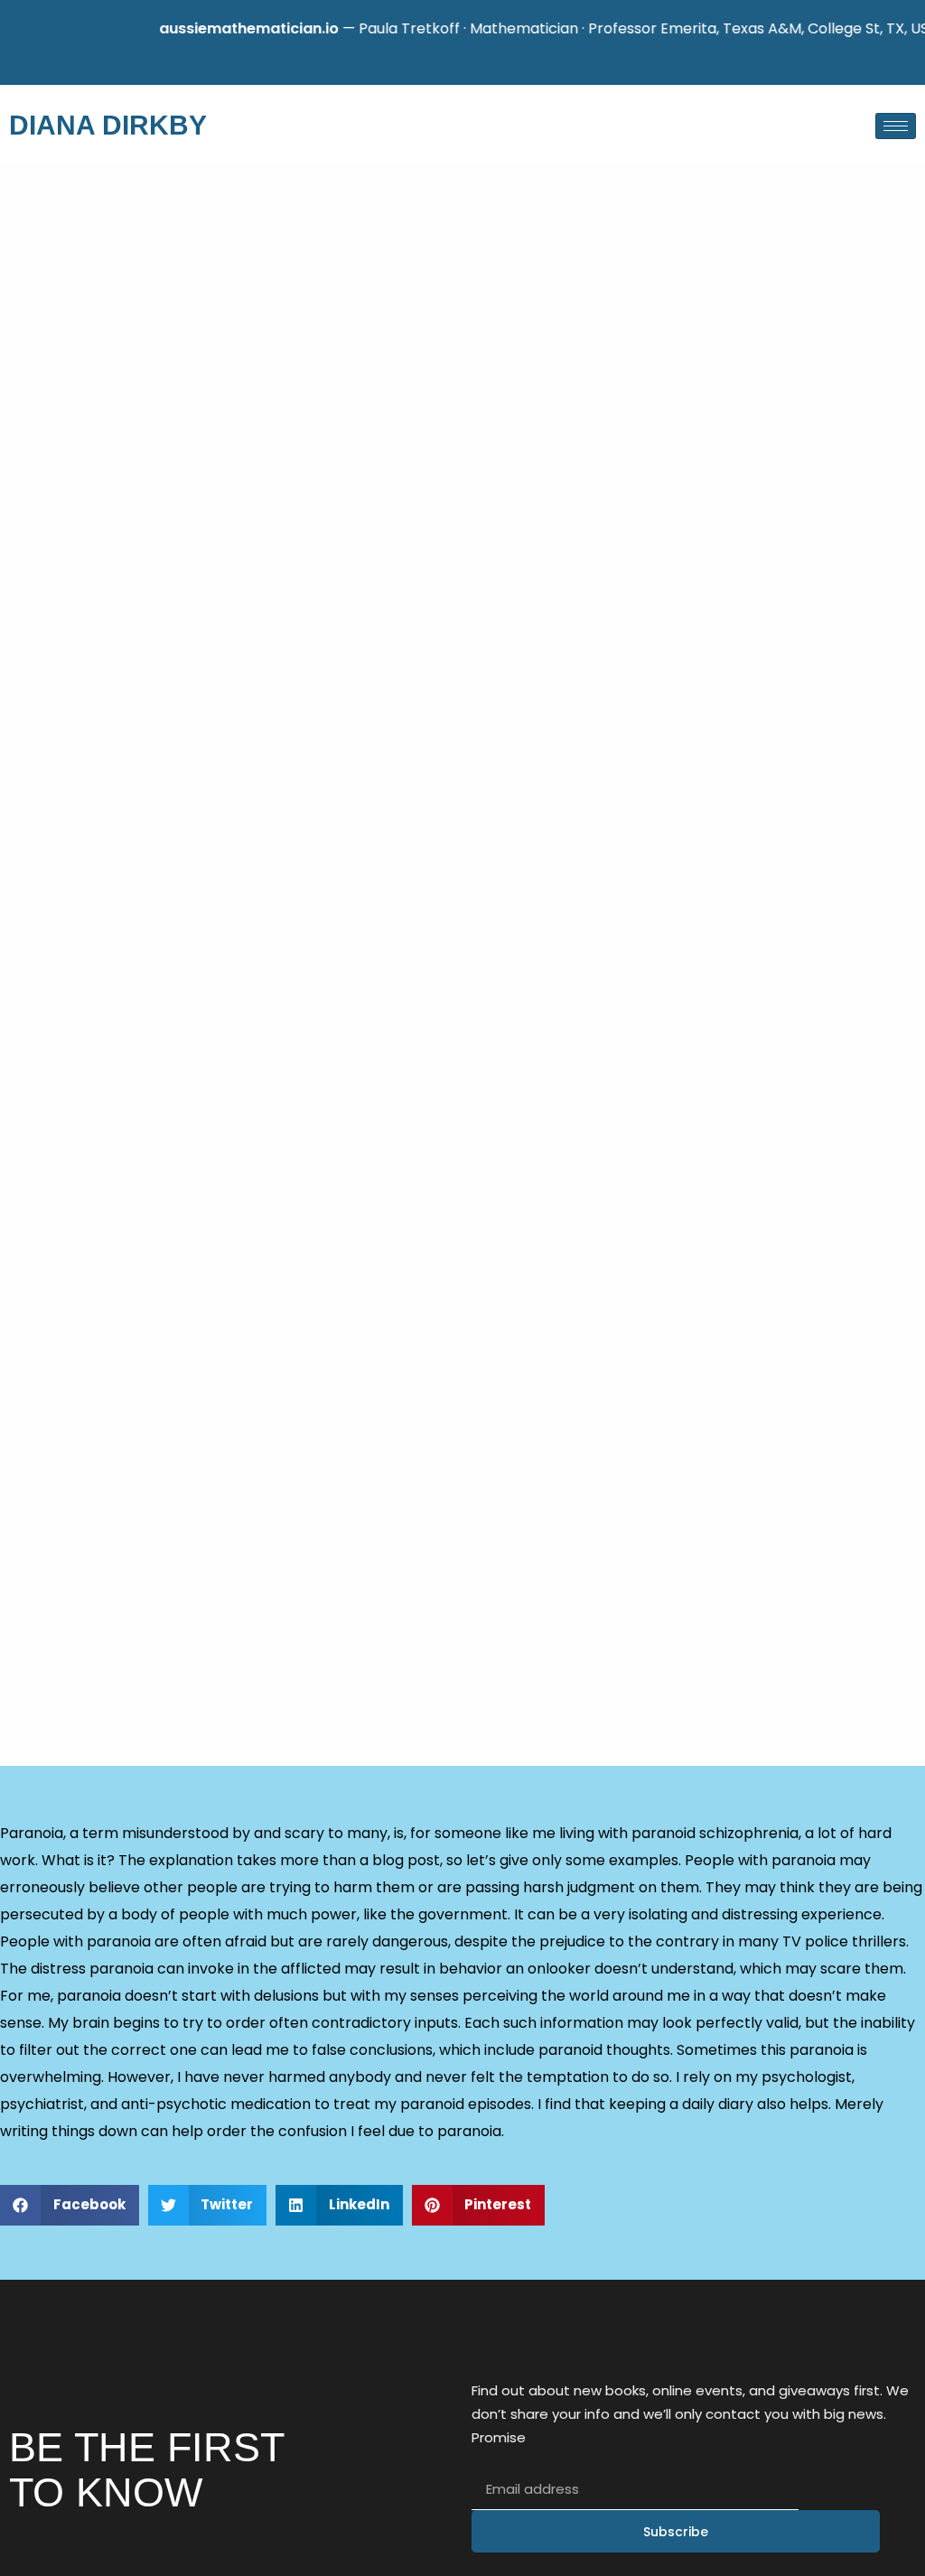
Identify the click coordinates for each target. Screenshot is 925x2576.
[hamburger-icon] (896, 126)
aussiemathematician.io (221, 28)
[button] (70, 2205)
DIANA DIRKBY (108, 125)
